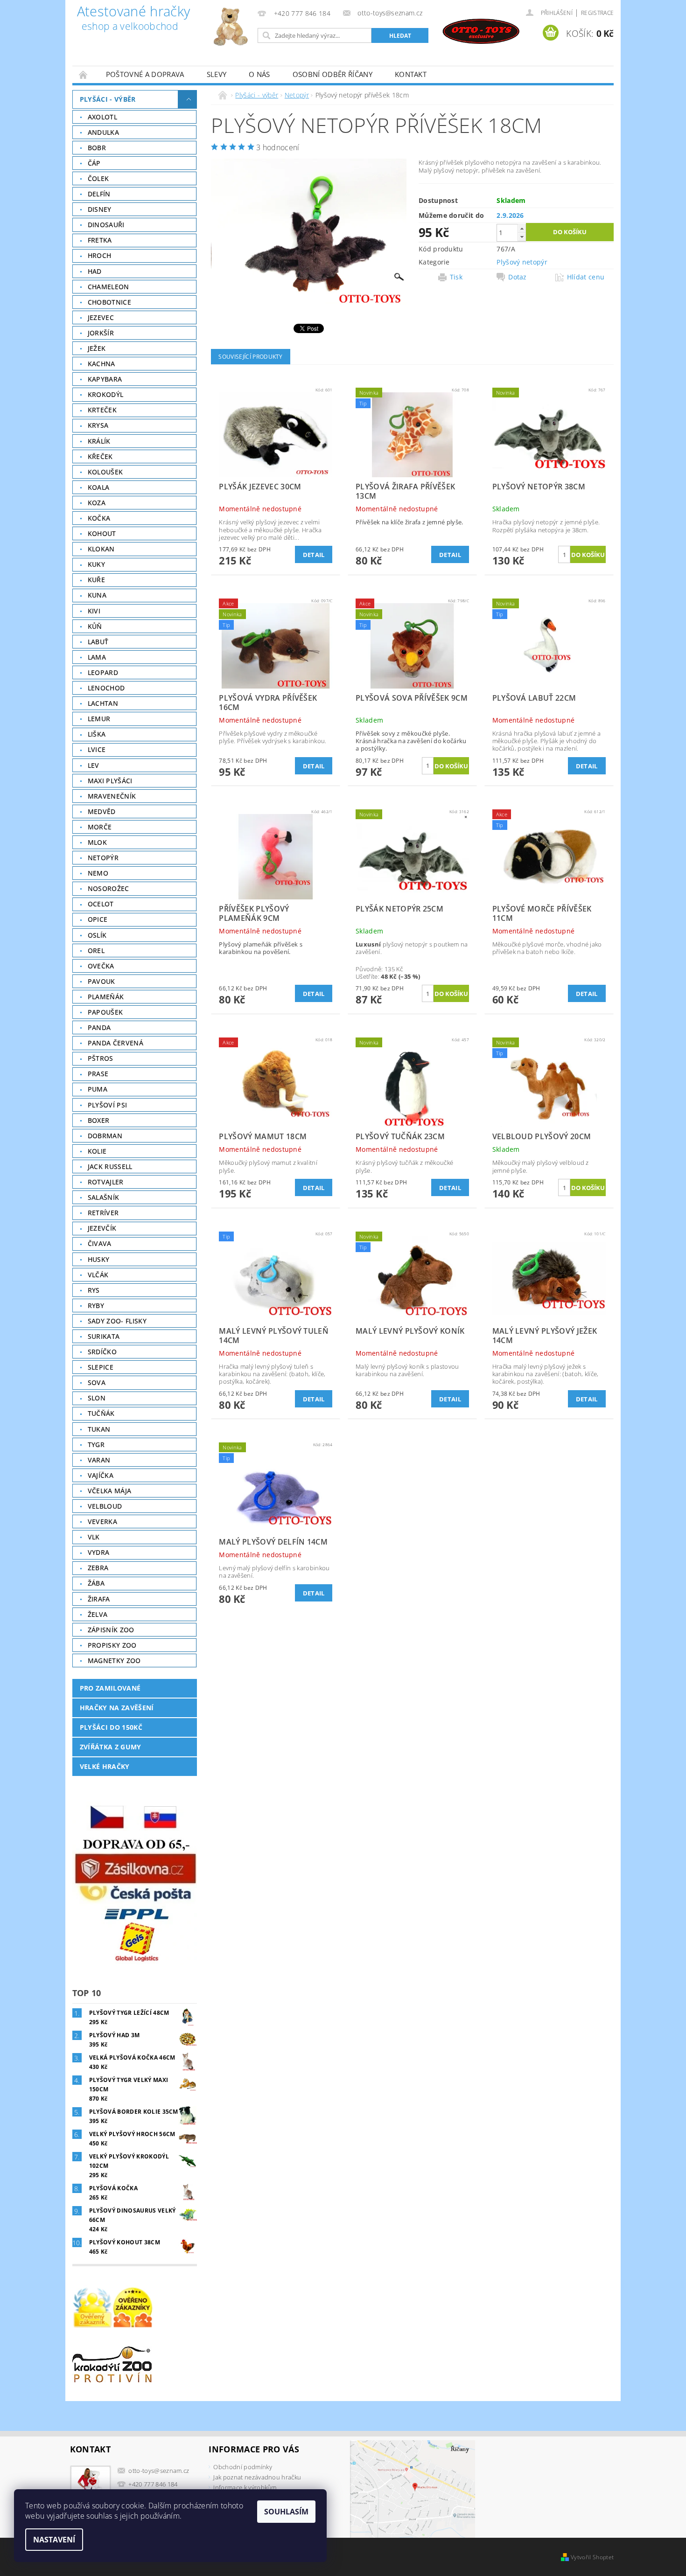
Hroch (100, 255)
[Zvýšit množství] (522, 228)
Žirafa (99, 1599)
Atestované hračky (133, 19)
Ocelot (101, 904)
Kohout (102, 533)
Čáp (94, 163)
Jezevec (101, 317)
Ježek (97, 348)
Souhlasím (286, 2512)
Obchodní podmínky (242, 2467)
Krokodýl (106, 394)
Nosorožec (108, 888)
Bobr (97, 148)
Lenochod (106, 688)
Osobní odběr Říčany (332, 74)
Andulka (103, 132)
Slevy (217, 74)
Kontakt (411, 74)
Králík (99, 441)
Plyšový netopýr (522, 262)
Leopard (103, 672)
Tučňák (101, 1413)
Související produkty (250, 357)
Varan (99, 1460)
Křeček (100, 456)
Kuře (96, 580)
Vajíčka (101, 1475)
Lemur (99, 719)
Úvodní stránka (84, 74)
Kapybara (105, 379)
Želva (98, 1614)
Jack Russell (110, 1166)
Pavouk (101, 981)
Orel (96, 950)
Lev (94, 765)
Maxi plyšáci (110, 781)
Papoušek (105, 1012)
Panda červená (115, 1043)
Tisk (456, 277)
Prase (98, 1074)
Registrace (597, 13)
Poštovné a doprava (145, 74)
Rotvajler (106, 1182)
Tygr (96, 1445)
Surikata (104, 1336)
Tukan (99, 1429)
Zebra (98, 1568)
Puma (98, 1089)
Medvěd (102, 811)
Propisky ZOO (112, 1645)
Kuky (96, 564)
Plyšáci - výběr (108, 99)
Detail (314, 555)
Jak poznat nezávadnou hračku (257, 2477)
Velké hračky (105, 1766)
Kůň (95, 626)
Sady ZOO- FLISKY (117, 1321)
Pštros (101, 1058)
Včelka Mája (110, 1491)
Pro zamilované (110, 1688)
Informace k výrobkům (245, 2487)
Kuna (97, 595)
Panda (99, 1027)
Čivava (100, 1243)
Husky (99, 1259)
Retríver (103, 1213)
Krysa (98, 425)
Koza (97, 503)
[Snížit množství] (522, 237)
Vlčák (98, 1275)
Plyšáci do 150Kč (111, 1727)
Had (95, 271)
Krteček (102, 410)
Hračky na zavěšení (117, 1708)
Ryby (96, 1305)
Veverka (102, 1521)
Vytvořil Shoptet (592, 2557)
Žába (96, 1583)
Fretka (100, 240)
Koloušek (105, 472)
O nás (259, 74)
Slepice (101, 1367)
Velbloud (105, 1506)
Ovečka (101, 966)
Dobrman (105, 1136)
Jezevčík (102, 1228)
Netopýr (103, 858)
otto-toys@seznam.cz (159, 2471)
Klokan (101, 549)
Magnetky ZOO (114, 1660)
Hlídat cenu (586, 277)
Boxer (99, 1120)
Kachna (101, 364)
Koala (99, 487)
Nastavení (54, 2540)
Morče (100, 827)
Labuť (98, 642)
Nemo (98, 873)
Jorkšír (101, 333)
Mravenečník (112, 796)
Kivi (94, 611)
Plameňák (106, 997)
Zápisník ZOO (111, 1630)
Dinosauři (106, 225)
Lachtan (103, 703)
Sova (97, 1382)
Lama (97, 657)
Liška (97, 734)
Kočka (99, 518)
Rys (94, 1290)
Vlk (94, 1537)
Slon (97, 1398)
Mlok (97, 842)
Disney (100, 209)
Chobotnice (109, 302)
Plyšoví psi (108, 1105)
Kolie (97, 1151)
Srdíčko (102, 1352)
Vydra (99, 1552)
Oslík (97, 935)
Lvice (97, 749)
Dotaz (518, 277)
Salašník (104, 1197)
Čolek (98, 178)
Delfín (99, 194)
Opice (98, 919)
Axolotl (102, 117)
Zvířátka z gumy (111, 1747)
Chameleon (108, 287)
